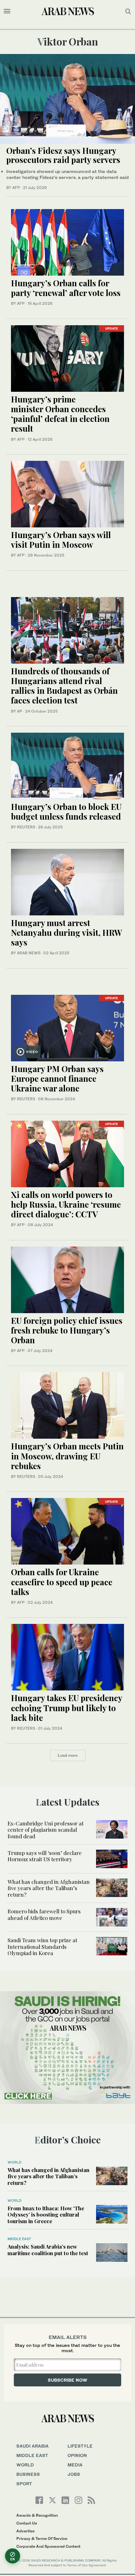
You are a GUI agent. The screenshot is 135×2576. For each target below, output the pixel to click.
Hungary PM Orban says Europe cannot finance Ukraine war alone (57, 1078)
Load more (68, 1755)
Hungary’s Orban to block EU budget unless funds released (66, 811)
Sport (24, 2484)
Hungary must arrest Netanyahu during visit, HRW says (67, 932)
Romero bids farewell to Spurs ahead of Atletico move (44, 1914)
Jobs (74, 2474)
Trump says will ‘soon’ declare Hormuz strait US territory (45, 1856)
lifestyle (80, 2446)
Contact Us (27, 2523)
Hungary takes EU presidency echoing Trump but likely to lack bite (67, 1708)
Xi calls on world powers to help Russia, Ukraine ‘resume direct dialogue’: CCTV (66, 1204)
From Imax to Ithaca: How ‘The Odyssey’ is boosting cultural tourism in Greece (46, 2215)
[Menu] (7, 11)
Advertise (25, 2531)
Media (75, 2465)
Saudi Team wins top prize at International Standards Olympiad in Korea (42, 1946)
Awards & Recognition (37, 2515)
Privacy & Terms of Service (42, 2538)
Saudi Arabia (32, 2446)
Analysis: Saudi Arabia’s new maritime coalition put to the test (48, 2250)
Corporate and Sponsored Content (48, 2546)
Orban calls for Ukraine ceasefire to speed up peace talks (62, 1582)
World (14, 2162)
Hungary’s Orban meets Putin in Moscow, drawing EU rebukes (67, 1456)
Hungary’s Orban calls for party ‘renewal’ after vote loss (66, 288)
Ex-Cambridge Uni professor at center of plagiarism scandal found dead (46, 1830)
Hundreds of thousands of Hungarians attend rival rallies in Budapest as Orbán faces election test (64, 686)
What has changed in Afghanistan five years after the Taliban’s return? (49, 1888)
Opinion (77, 2455)
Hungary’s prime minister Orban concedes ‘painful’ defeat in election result (60, 414)
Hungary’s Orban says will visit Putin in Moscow (61, 540)
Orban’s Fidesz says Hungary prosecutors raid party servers (63, 155)
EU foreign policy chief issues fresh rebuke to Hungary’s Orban (67, 1330)
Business (28, 2474)
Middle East (19, 2239)
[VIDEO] (67, 1027)
